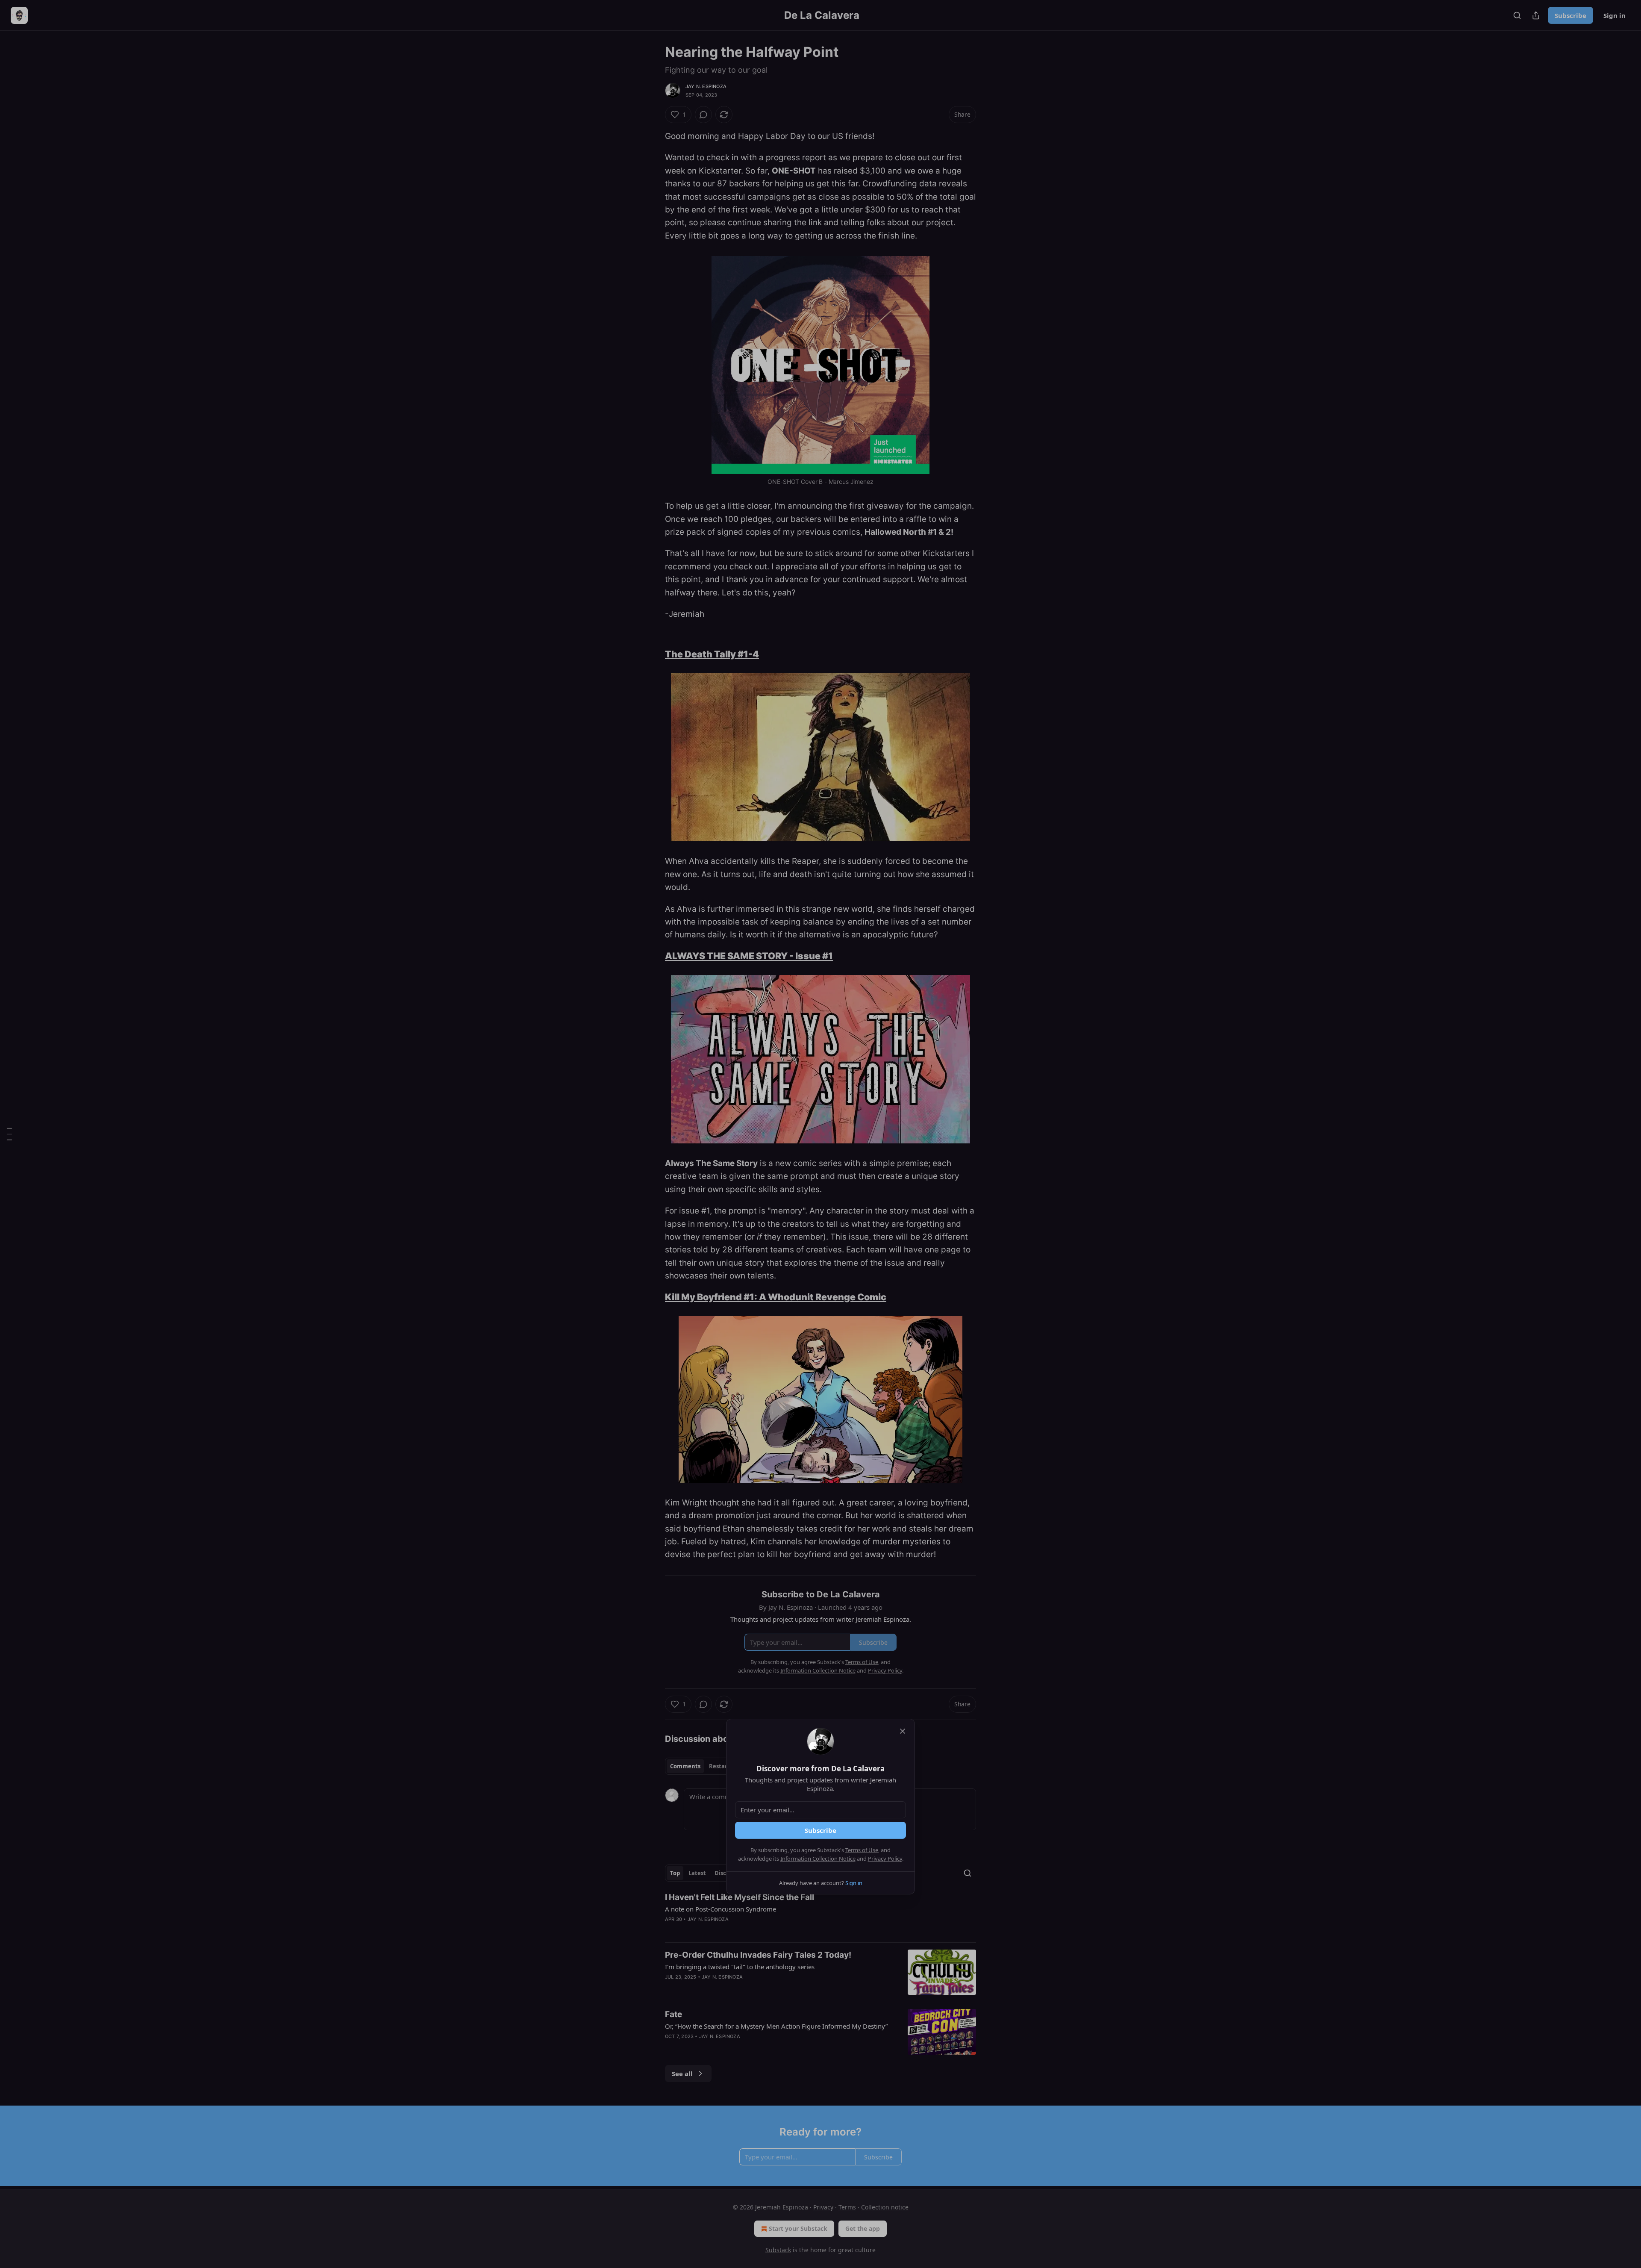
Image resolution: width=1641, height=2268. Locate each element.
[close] (903, 1731)
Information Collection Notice (818, 1859)
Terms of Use (862, 1850)
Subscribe (820, 1830)
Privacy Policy (885, 1859)
